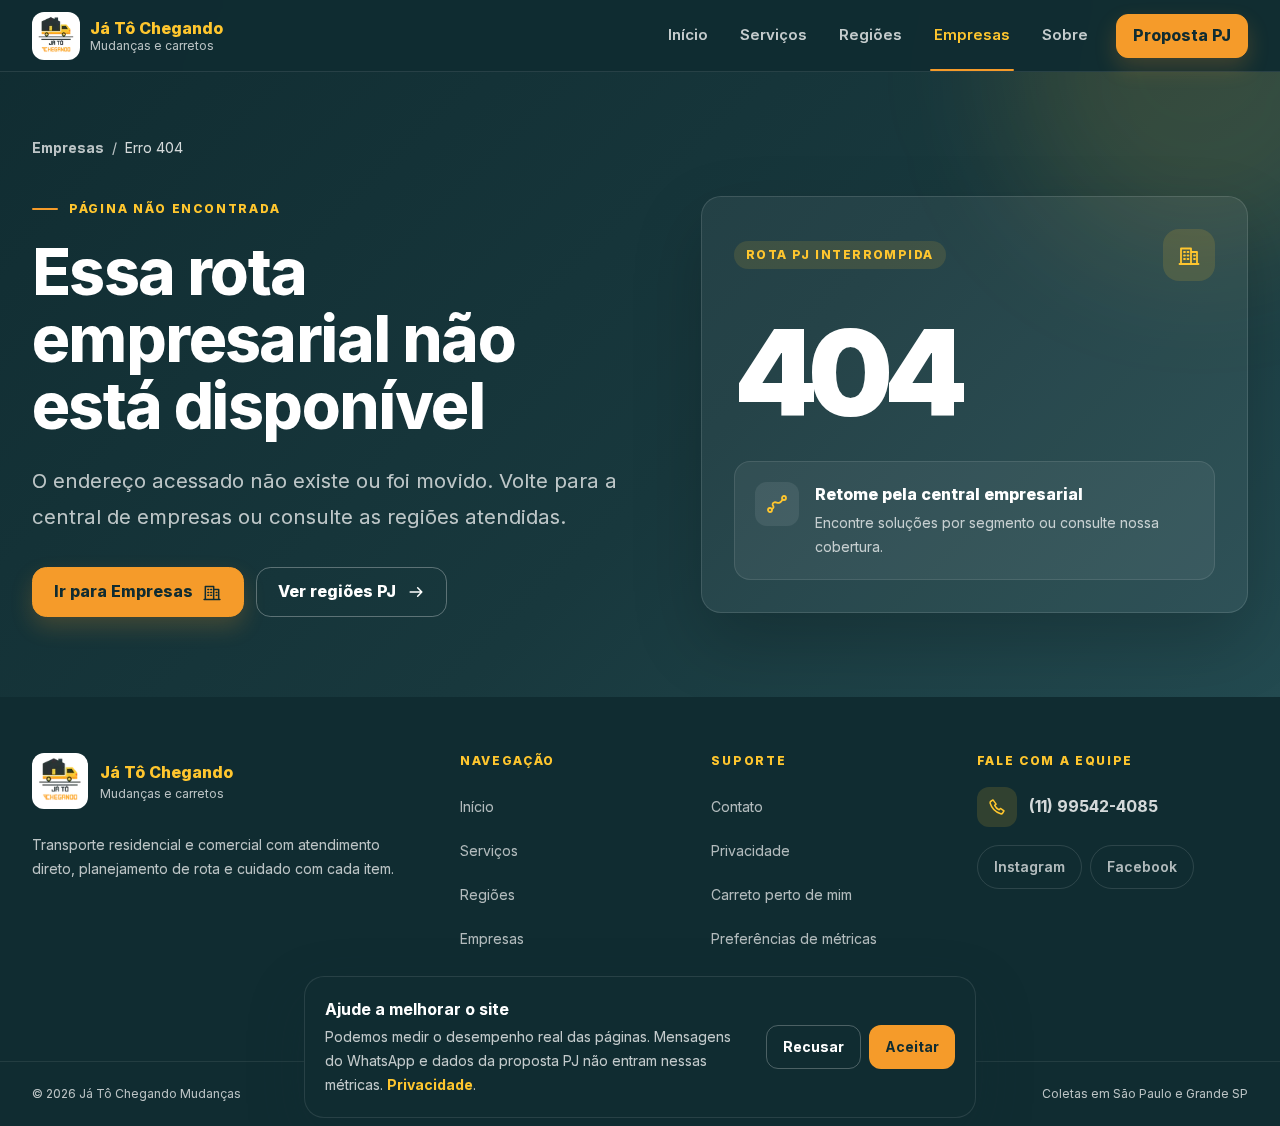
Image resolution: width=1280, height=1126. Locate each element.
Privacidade (430, 1084)
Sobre (1065, 34)
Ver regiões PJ (337, 591)
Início (688, 34)
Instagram (1029, 866)
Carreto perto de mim (781, 894)
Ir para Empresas (123, 591)
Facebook (1142, 866)
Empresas (972, 34)
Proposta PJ (1182, 35)
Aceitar (912, 1046)
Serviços (773, 34)
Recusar (813, 1046)
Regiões (870, 34)
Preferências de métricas (794, 938)
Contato (737, 806)
